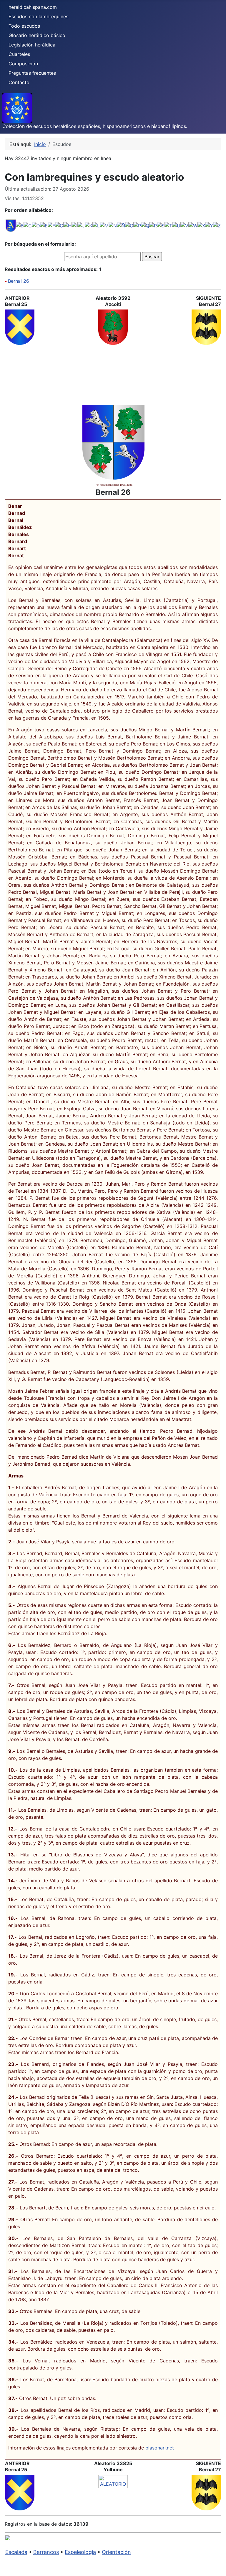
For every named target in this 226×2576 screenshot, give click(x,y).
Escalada (16, 2552)
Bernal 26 (19, 281)
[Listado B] (20, 225)
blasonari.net (160, 2448)
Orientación (116, 2552)
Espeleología (80, 2552)
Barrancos (46, 2552)
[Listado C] (28, 225)
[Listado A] (11, 225)
